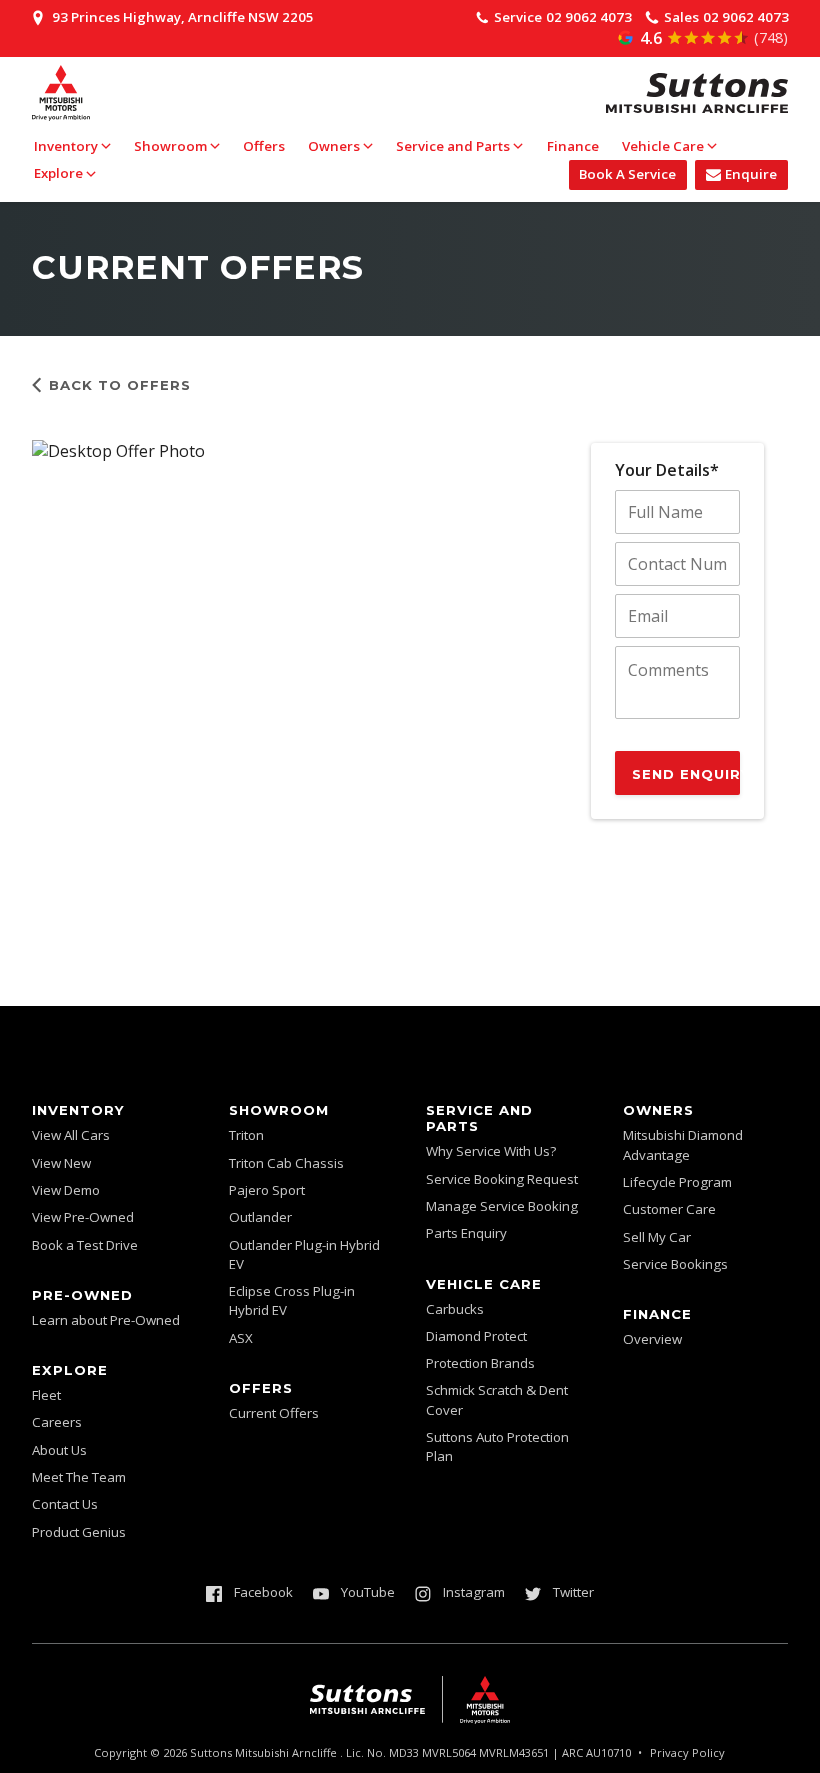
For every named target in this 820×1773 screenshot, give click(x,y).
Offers (264, 146)
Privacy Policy (687, 1752)
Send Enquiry (686, 774)
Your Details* (667, 470)
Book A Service (627, 174)
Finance (573, 146)
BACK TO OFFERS (120, 385)
